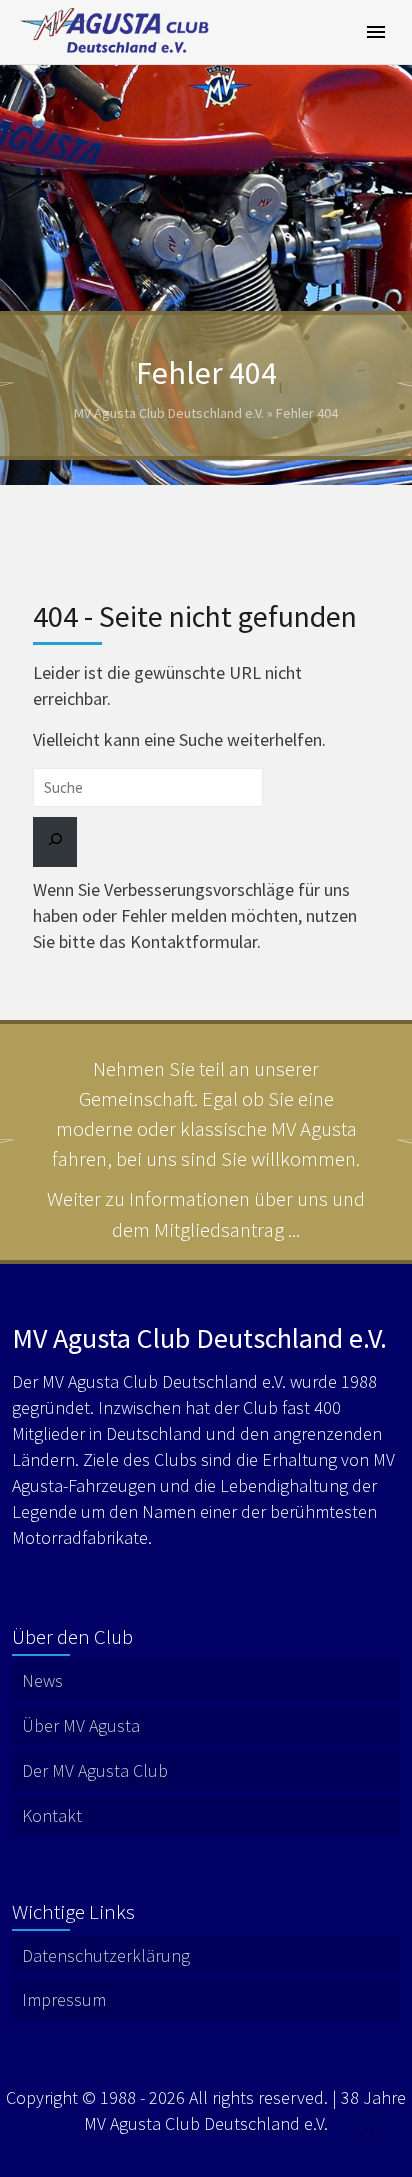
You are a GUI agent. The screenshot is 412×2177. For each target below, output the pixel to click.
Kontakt (52, 1815)
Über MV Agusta (81, 1725)
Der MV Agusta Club (95, 1770)
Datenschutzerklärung (106, 1955)
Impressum (64, 1999)
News (42, 1680)
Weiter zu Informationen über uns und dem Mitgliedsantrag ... (206, 1213)
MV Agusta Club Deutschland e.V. (169, 413)
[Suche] (55, 842)
